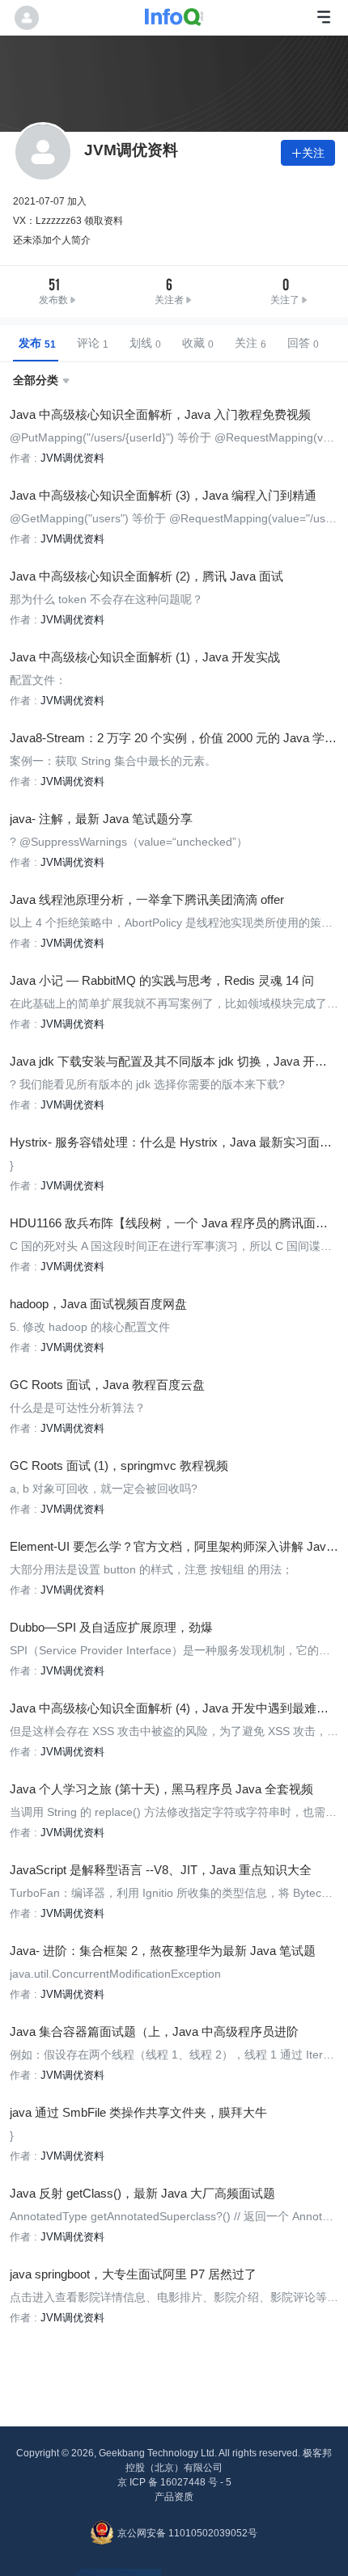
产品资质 (174, 2497)
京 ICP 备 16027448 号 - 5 (174, 2482)
